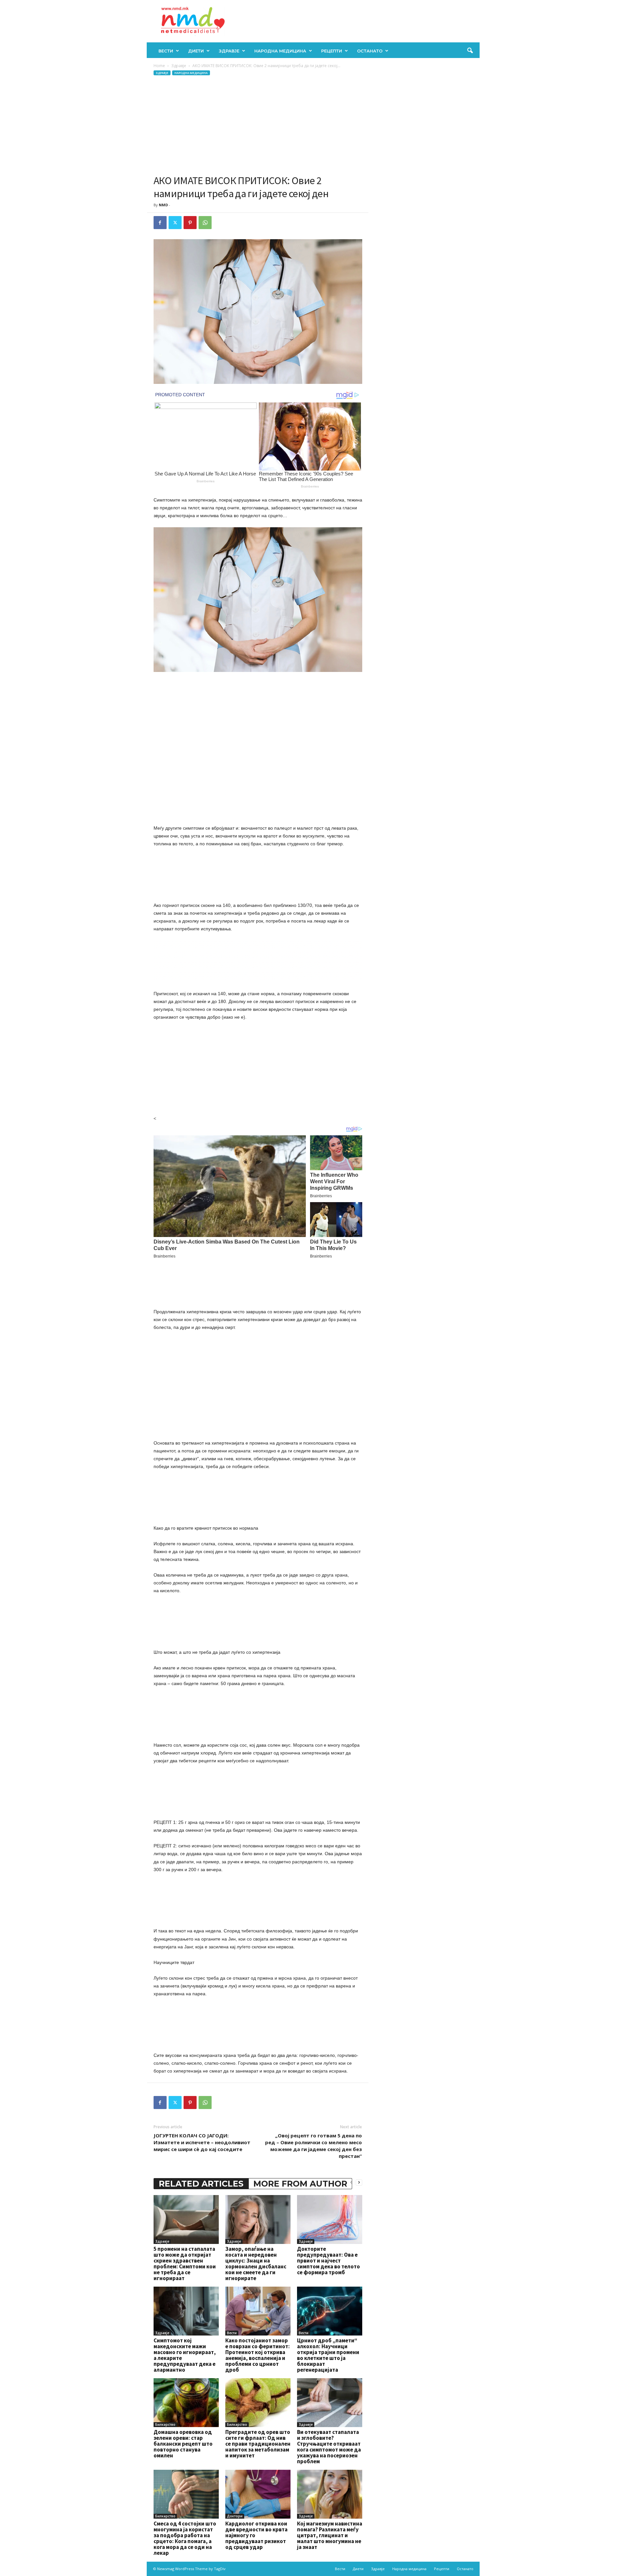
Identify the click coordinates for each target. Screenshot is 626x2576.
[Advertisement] (258, 125)
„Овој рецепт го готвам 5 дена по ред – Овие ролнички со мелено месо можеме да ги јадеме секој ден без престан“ (313, 2146)
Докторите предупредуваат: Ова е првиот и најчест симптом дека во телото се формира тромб (328, 2261)
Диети (196, 51)
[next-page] (359, 2182)
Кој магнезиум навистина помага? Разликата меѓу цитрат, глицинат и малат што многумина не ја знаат (330, 2535)
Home (159, 66)
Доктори (235, 2516)
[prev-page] (351, 2182)
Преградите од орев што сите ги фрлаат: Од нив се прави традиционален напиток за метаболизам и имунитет (258, 2444)
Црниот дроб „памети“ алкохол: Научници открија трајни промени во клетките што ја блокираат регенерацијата (328, 2355)
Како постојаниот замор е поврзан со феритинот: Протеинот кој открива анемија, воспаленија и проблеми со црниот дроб (258, 2355)
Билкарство (165, 2424)
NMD (163, 205)
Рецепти (332, 51)
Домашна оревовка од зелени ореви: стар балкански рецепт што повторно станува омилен (183, 2444)
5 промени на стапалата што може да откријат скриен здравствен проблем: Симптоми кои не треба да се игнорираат (185, 2263)
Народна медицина (280, 51)
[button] (470, 51)
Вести (166, 51)
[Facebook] (160, 223)
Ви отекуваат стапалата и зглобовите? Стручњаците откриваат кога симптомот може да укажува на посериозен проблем (329, 2447)
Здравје (229, 51)
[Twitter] (175, 223)
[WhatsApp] (205, 223)
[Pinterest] (190, 223)
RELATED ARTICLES (201, 2184)
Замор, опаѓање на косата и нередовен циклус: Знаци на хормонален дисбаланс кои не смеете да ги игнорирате (256, 2263)
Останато (370, 51)
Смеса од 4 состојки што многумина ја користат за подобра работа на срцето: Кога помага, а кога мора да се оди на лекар (185, 2538)
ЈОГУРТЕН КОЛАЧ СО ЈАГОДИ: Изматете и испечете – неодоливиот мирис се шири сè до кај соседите (202, 2142)
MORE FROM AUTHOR (300, 2184)
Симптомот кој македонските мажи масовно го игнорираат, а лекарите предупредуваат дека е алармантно (185, 2355)
